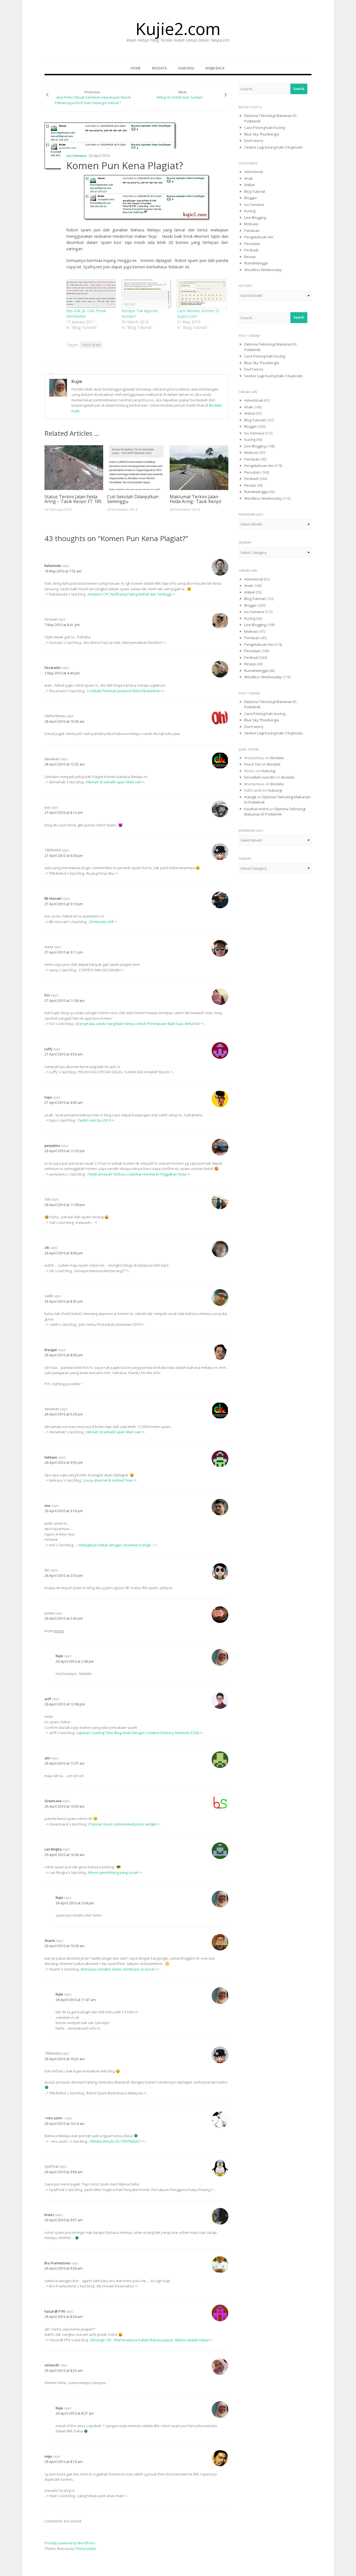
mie (47, 1506)
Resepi (250, 257)
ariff (48, 1699)
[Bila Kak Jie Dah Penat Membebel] (91, 294)
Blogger (251, 198)
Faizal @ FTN (55, 2311)
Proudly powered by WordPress (70, 2543)
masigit (250, 797)
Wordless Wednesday (263, 270)
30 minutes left (101, 922)
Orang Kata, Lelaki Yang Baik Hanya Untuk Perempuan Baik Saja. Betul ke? (138, 1024)
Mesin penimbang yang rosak (113, 1872)
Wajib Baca (215, 68)
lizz (47, 995)
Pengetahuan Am (259, 237)
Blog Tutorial (255, 191)
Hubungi (186, 68)
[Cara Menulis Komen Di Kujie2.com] (202, 294)
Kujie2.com (178, 29)
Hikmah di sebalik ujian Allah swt (113, 782)
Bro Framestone (57, 2263)
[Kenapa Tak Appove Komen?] (146, 294)
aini (47, 1758)
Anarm (50, 1941)
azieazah (52, 2365)
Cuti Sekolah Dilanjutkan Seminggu (133, 499)
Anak (249, 178)
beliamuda (53, 566)
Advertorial (254, 172)
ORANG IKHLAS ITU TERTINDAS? (116, 2141)
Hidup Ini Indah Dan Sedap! (180, 97)
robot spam (91, 345)
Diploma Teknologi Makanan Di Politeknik (275, 812)
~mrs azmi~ (54, 2118)
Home (136, 68)
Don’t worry (254, 141)
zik (47, 1248)
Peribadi (251, 250)
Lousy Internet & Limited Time (108, 1480)
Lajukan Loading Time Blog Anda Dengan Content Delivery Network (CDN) (138, 1733)
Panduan (252, 231)
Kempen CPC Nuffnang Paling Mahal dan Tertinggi (130, 594)
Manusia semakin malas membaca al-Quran (118, 1969)
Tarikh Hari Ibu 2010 (94, 1120)
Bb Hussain (53, 898)
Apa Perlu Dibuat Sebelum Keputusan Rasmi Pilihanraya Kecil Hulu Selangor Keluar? (93, 100)
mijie (48, 2456)
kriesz (49, 2215)
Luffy (48, 1049)
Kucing (250, 211)
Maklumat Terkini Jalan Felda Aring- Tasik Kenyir (196, 499)
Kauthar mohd (256, 809)
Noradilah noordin (260, 777)
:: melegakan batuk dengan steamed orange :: (115, 1545)
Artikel (249, 185)
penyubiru (52, 1146)
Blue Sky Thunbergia (262, 134)
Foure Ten (253, 764)
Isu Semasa (76, 156)
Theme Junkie (86, 2549)
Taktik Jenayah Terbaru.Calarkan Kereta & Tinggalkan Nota (137, 1174)
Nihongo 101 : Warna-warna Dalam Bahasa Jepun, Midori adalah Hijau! (150, 2340)
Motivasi (251, 224)
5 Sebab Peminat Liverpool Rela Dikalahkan (124, 691)
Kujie (77, 381)
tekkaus (51, 1457)
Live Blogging (255, 217)
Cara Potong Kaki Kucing (265, 127)
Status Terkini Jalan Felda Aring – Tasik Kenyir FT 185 (73, 499)
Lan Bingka (53, 1849)
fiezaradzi (53, 668)
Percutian (252, 244)
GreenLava (53, 1801)
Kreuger (51, 1350)
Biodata (160, 68)
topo (48, 1097)
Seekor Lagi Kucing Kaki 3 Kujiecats (274, 147)
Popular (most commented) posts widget (123, 1824)
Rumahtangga (256, 263)
